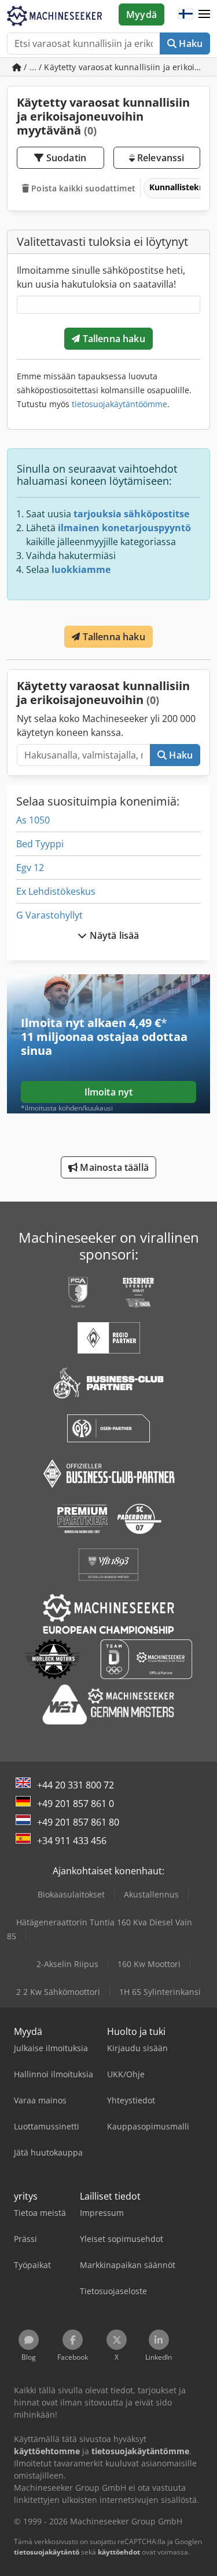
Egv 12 (30, 868)
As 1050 (33, 820)
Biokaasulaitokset (71, 1894)
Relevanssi (160, 158)
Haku (190, 43)
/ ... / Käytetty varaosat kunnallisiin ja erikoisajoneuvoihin (116, 67)
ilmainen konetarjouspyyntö (124, 528)
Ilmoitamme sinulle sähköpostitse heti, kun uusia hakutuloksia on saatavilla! (101, 277)
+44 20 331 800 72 (76, 1785)
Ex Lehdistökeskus (56, 891)
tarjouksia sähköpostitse (131, 514)
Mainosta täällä (113, 1167)
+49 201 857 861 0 (76, 1804)
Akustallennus (151, 1894)
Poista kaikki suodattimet (82, 188)
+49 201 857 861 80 (78, 1822)
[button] (204, 14)
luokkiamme (81, 569)
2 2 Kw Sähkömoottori (58, 1992)
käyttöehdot (119, 2552)
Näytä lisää (113, 935)
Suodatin (65, 158)
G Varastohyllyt (49, 915)
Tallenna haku (112, 339)
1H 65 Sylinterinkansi (160, 1992)
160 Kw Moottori (149, 1964)
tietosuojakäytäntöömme (119, 404)
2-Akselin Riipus (67, 1964)
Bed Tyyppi (40, 844)
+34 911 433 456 (72, 1841)
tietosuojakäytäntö (47, 2552)
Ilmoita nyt (109, 1092)
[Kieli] (186, 14)
